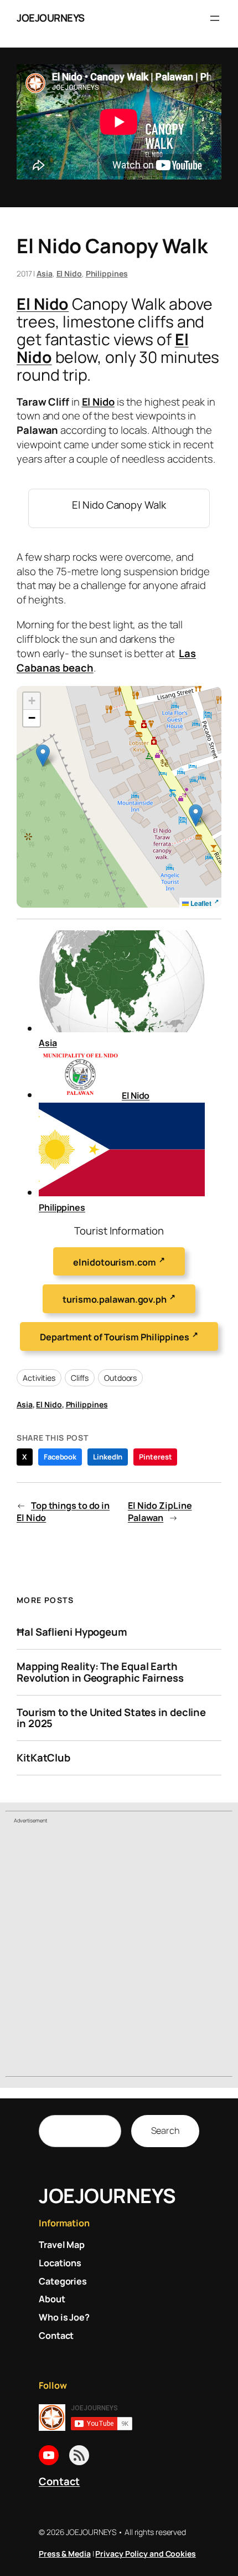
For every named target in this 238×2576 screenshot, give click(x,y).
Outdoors (120, 1378)
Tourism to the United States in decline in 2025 (111, 1718)
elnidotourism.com (114, 1262)
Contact (59, 2481)
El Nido (69, 273)
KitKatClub (43, 1758)
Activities (39, 1378)
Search (165, 2131)
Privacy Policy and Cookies (145, 2554)
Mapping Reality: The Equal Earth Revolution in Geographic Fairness (100, 1672)
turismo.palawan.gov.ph (115, 1300)
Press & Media (65, 2554)
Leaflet (200, 903)
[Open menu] (215, 18)
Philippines (107, 273)
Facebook (60, 1457)
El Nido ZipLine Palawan (160, 1512)
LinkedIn (108, 1457)
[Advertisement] (119, 1952)
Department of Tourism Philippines (115, 1337)
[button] (196, 815)
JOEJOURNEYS (51, 18)
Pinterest (155, 1457)
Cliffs (80, 1378)
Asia (45, 273)
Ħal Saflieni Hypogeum (72, 1632)
